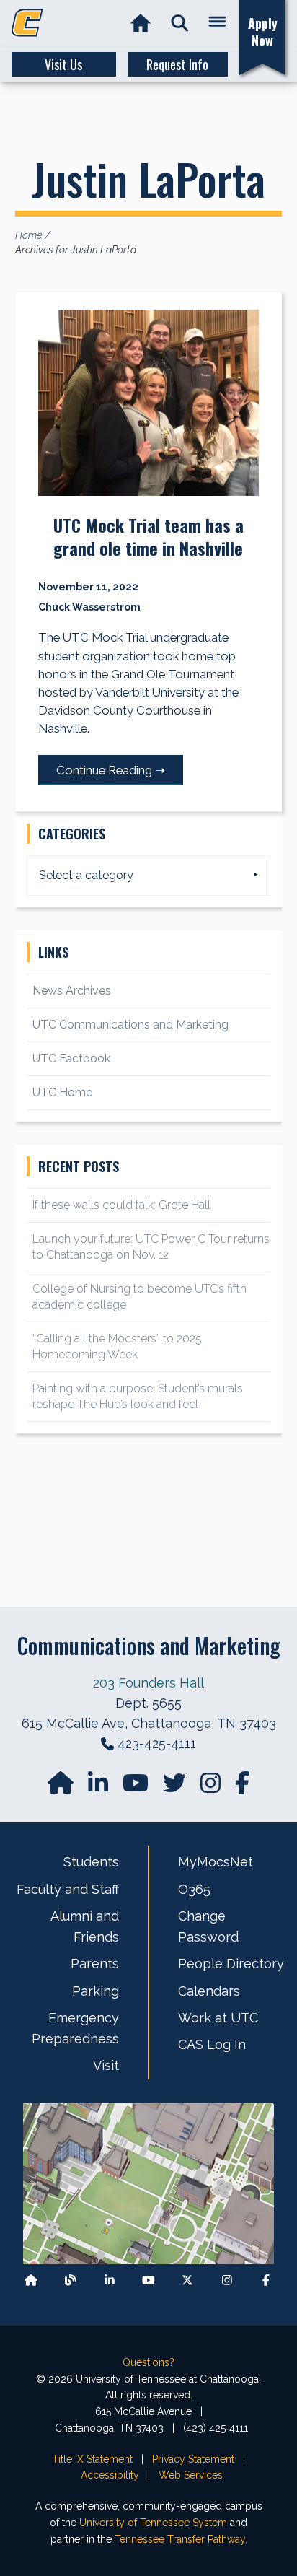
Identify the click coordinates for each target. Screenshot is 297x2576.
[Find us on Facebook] (266, 2280)
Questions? (148, 2362)
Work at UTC (218, 2018)
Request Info (177, 64)
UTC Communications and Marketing (130, 1025)
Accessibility (110, 2475)
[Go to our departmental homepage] (62, 1787)
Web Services (191, 2475)
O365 (194, 1889)
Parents (95, 1964)
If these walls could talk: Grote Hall (121, 1205)
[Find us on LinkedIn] (99, 1787)
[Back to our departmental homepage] (31, 2280)
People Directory (231, 1964)
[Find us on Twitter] (176, 1787)
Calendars (209, 1991)
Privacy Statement (193, 2459)
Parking (96, 1991)
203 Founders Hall (148, 1683)
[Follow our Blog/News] (71, 2280)
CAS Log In (212, 2044)
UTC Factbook (71, 1058)
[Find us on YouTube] (137, 1787)
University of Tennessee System (153, 2523)
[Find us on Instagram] (212, 1787)
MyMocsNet (216, 1862)
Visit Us (63, 64)
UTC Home (62, 1092)
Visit (106, 2065)
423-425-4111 (157, 1743)
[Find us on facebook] (242, 1787)
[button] (180, 23)
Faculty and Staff (68, 1889)
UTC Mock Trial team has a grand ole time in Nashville (148, 536)
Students (91, 1862)
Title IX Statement (92, 2459)
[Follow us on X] (187, 2280)
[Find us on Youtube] (148, 2280)
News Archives (72, 991)
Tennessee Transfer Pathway (180, 2539)
